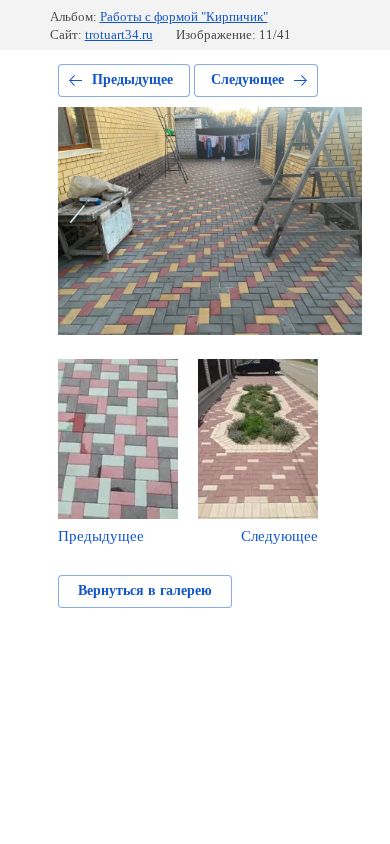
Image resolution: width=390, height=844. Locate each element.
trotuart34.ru (119, 34)
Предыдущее (132, 79)
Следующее (247, 79)
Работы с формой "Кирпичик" (184, 16)
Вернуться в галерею (145, 590)
